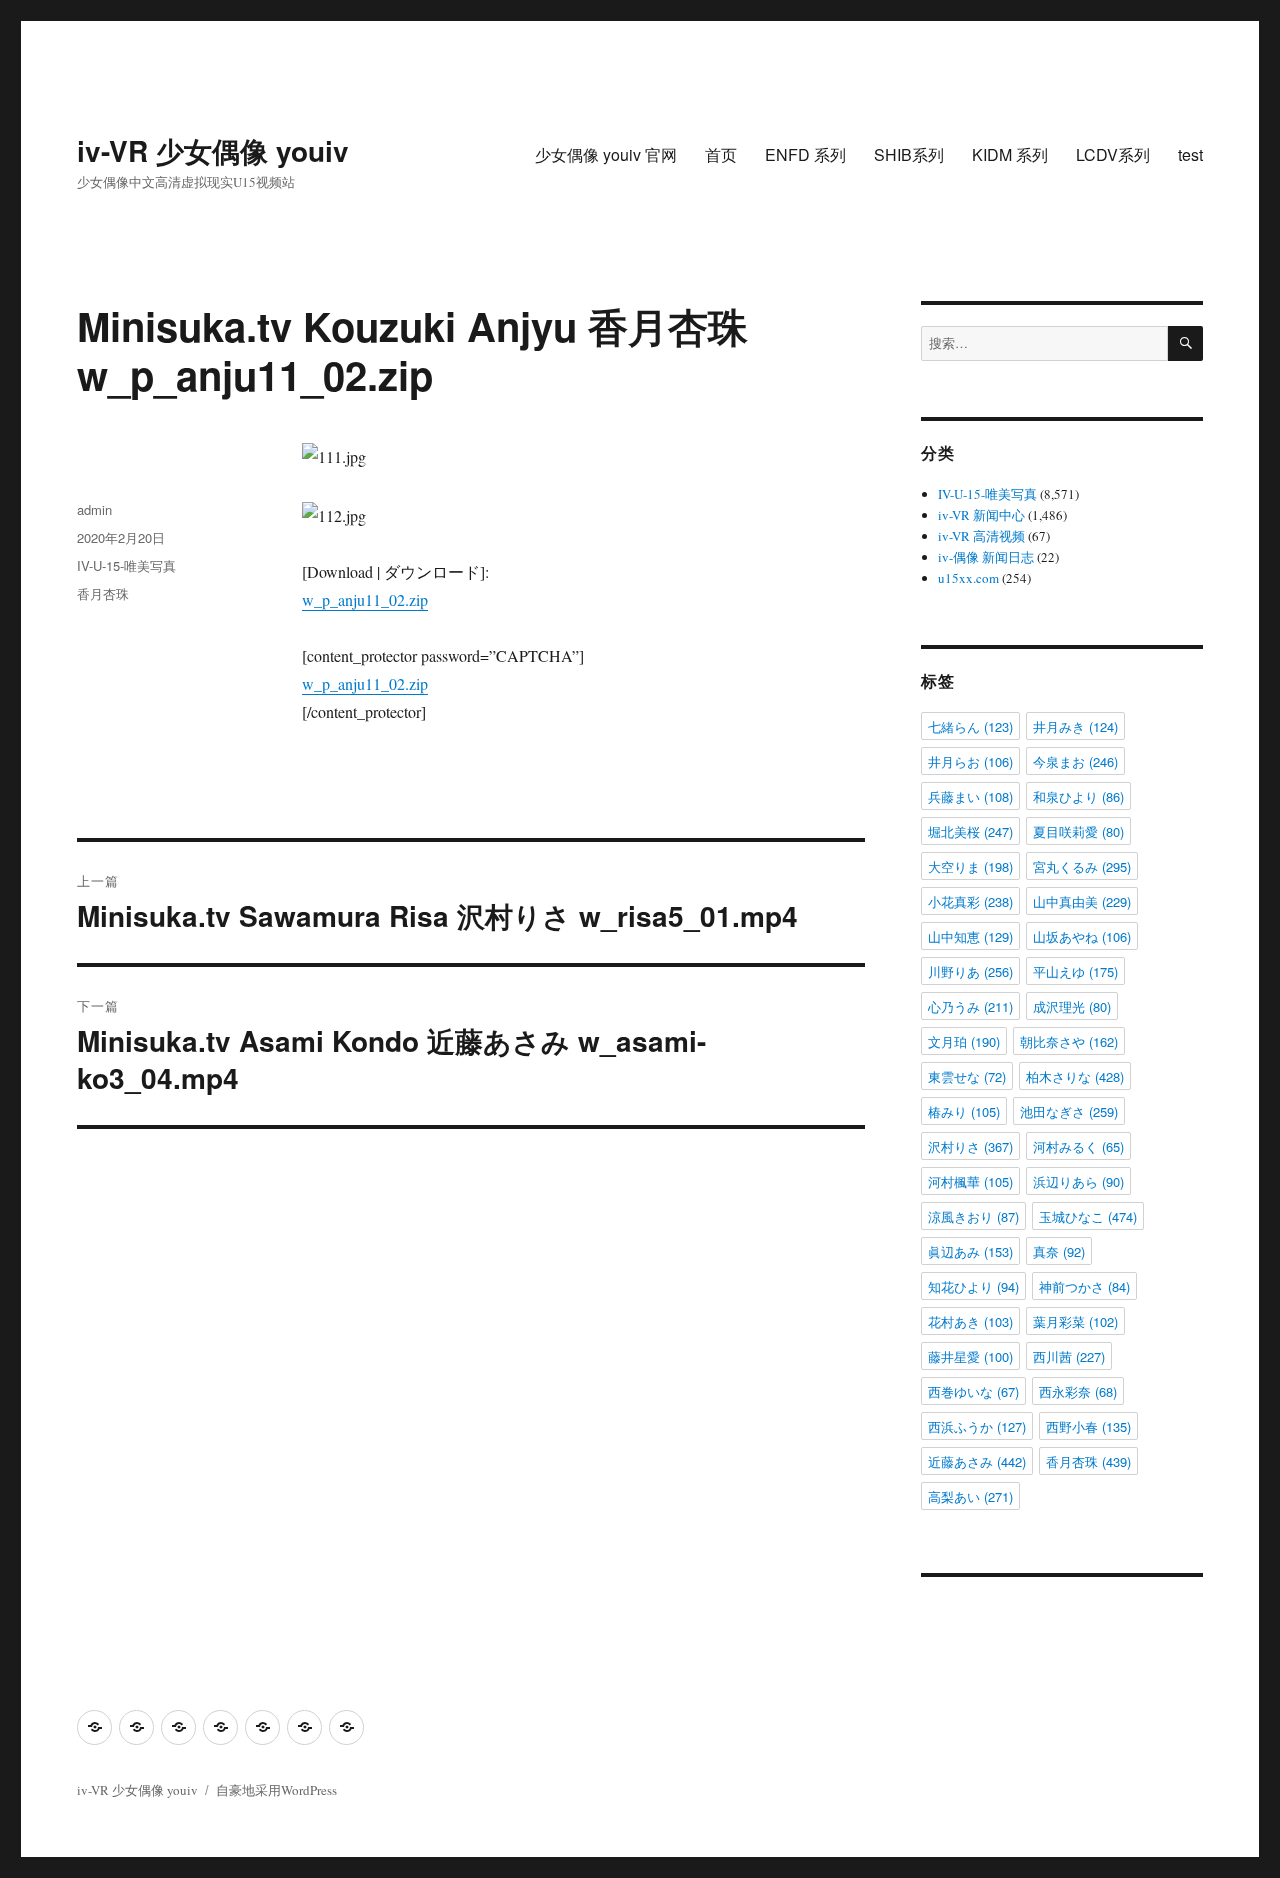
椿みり (964, 1111)
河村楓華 (970, 1181)
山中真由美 (1082, 901)
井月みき (1075, 726)
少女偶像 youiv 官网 (606, 154)
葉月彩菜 (1075, 1321)
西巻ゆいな (973, 1391)
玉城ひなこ (1088, 1216)
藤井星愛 (970, 1356)
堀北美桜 (970, 831)
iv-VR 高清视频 (981, 536)
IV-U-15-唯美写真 (126, 565)
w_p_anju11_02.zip (365, 599)
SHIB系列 (909, 154)
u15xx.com (968, 578)
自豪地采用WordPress (276, 1790)
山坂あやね (1082, 936)
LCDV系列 (1113, 154)
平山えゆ (1075, 971)
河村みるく (1078, 1146)
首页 (721, 154)
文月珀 (964, 1041)
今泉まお (1075, 761)
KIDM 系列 (1010, 154)
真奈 (1059, 1251)
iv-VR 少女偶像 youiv (213, 150)
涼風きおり (973, 1216)
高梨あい (970, 1496)
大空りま (970, 866)
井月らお (970, 761)
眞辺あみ (970, 1251)
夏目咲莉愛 (1078, 831)
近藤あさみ (977, 1461)
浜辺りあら (1078, 1181)
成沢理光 (1072, 1006)
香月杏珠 (103, 593)
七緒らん (970, 726)
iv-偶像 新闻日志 (986, 557)
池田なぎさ (1069, 1111)
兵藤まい (970, 796)
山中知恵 (970, 936)
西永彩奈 (1078, 1391)
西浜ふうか (977, 1426)
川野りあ (970, 971)
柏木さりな (1075, 1076)
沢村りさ (970, 1146)
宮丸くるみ (1082, 866)
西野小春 (1088, 1426)
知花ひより (973, 1286)
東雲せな (967, 1076)
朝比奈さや (1069, 1041)
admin (94, 509)
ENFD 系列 (805, 154)
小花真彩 (970, 901)
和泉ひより (1078, 796)
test (1190, 154)
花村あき (970, 1321)
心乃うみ (970, 1006)
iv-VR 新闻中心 (981, 515)
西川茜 (1069, 1356)
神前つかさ (1084, 1286)
